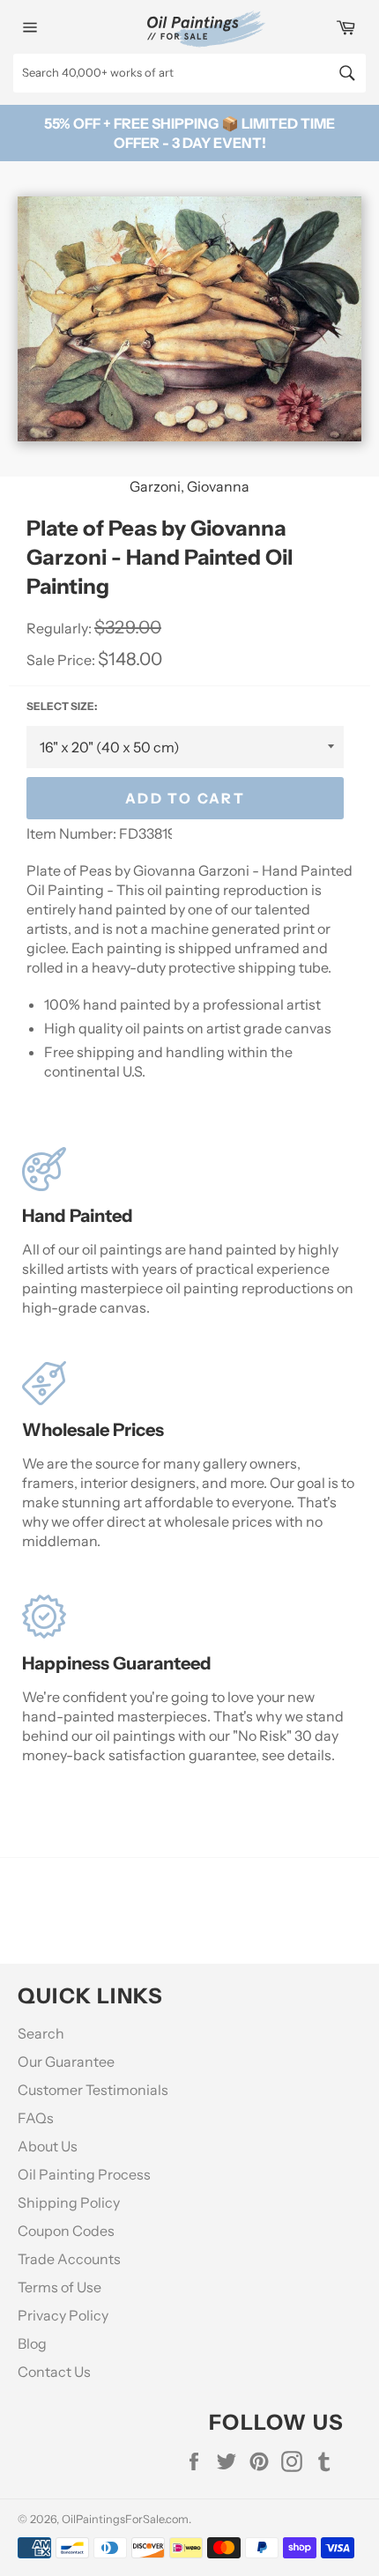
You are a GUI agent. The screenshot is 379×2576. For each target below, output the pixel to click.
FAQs (36, 2118)
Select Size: (62, 706)
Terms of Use (59, 2287)
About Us (48, 2146)
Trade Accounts (69, 2259)
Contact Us (54, 2372)
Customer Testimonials (93, 2090)
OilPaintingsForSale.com (125, 2519)
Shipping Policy (69, 2202)
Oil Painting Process (84, 2174)
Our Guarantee (66, 2062)
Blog (32, 2343)
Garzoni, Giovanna (189, 486)
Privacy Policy (63, 2315)
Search (41, 2033)
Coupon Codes (66, 2231)
